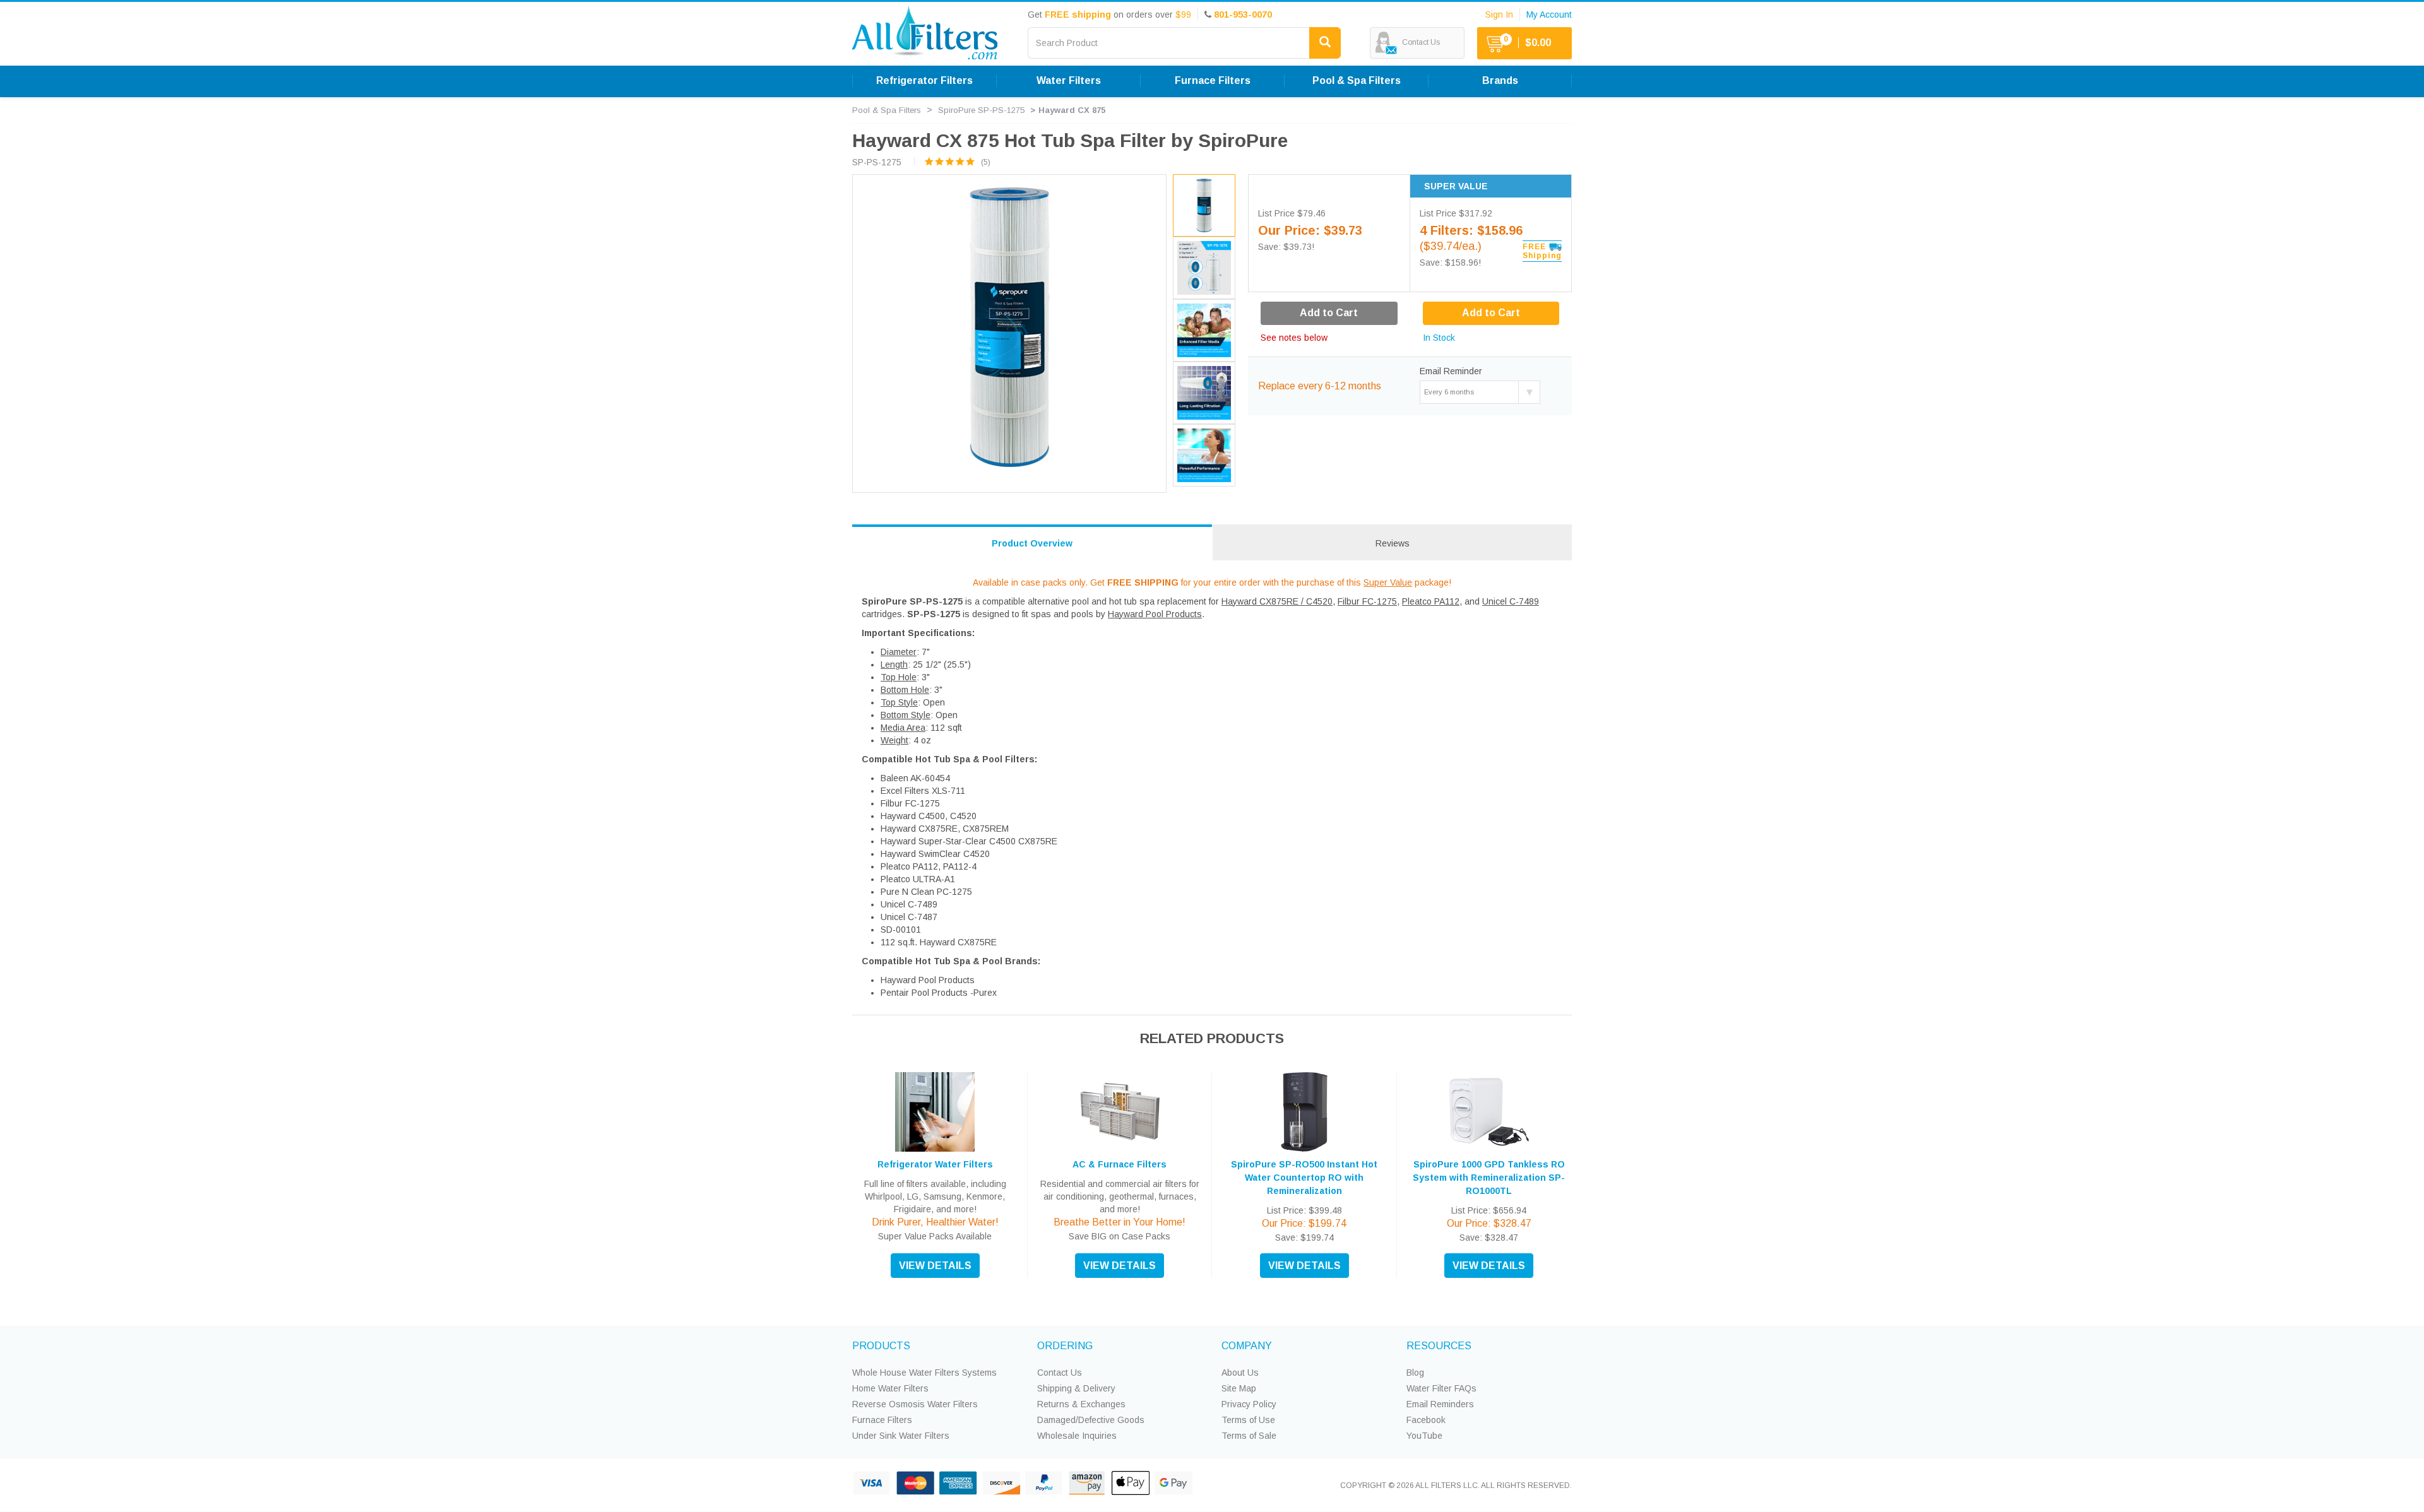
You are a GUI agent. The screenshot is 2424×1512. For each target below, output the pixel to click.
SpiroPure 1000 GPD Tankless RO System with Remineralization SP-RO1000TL (1489, 1178)
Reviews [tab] (1393, 543)
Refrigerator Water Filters (935, 1164)
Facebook (1426, 1420)
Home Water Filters (890, 1388)
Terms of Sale (1249, 1436)
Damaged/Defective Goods (1091, 1420)
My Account (1549, 15)
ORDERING (1065, 1346)
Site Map (1239, 1388)
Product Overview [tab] (1032, 543)
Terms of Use (1248, 1420)
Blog (1415, 1373)
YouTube (1424, 1436)
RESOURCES (1439, 1346)
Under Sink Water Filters (901, 1436)
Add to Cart (1491, 313)
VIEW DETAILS (935, 1266)
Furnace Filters (882, 1420)
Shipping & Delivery (1076, 1388)
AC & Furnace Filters (1120, 1164)
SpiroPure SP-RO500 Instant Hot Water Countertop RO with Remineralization (1304, 1178)
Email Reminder (1451, 371)
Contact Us (1060, 1373)
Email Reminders (1440, 1404)
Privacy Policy (1249, 1404)
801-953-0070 (1243, 15)
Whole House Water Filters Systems (924, 1373)
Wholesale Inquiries (1077, 1436)
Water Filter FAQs (1441, 1388)
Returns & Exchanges (1081, 1404)
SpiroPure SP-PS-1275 (981, 110)
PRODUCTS (881, 1346)
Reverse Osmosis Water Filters (915, 1404)
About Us (1240, 1373)
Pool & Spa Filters (887, 110)
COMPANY (1247, 1346)
